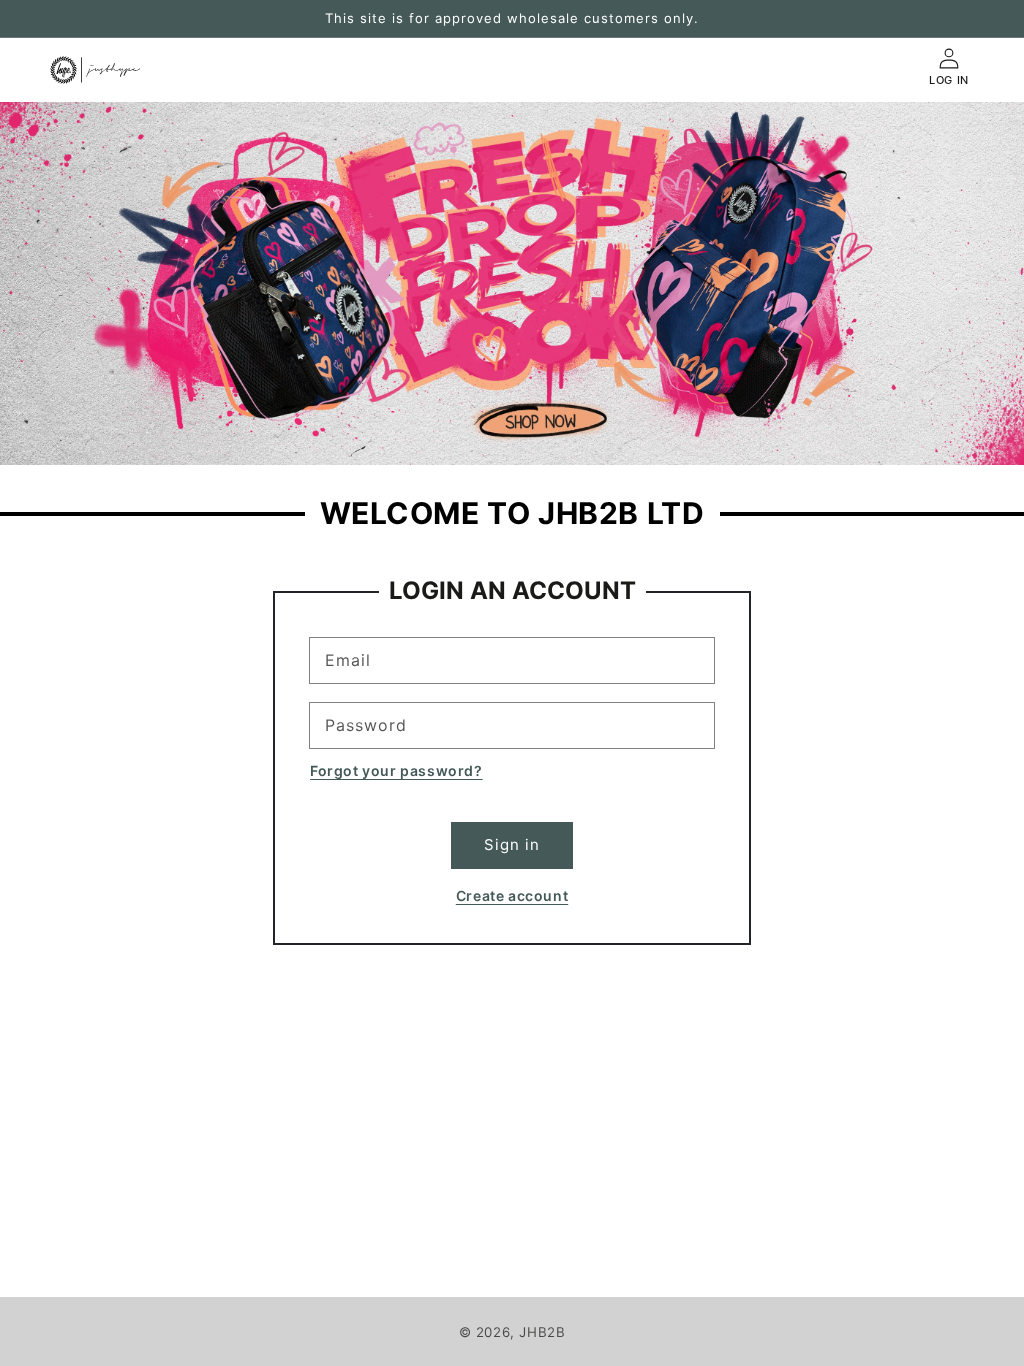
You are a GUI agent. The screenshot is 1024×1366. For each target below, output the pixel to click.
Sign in (512, 844)
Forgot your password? (396, 770)
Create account (512, 895)
